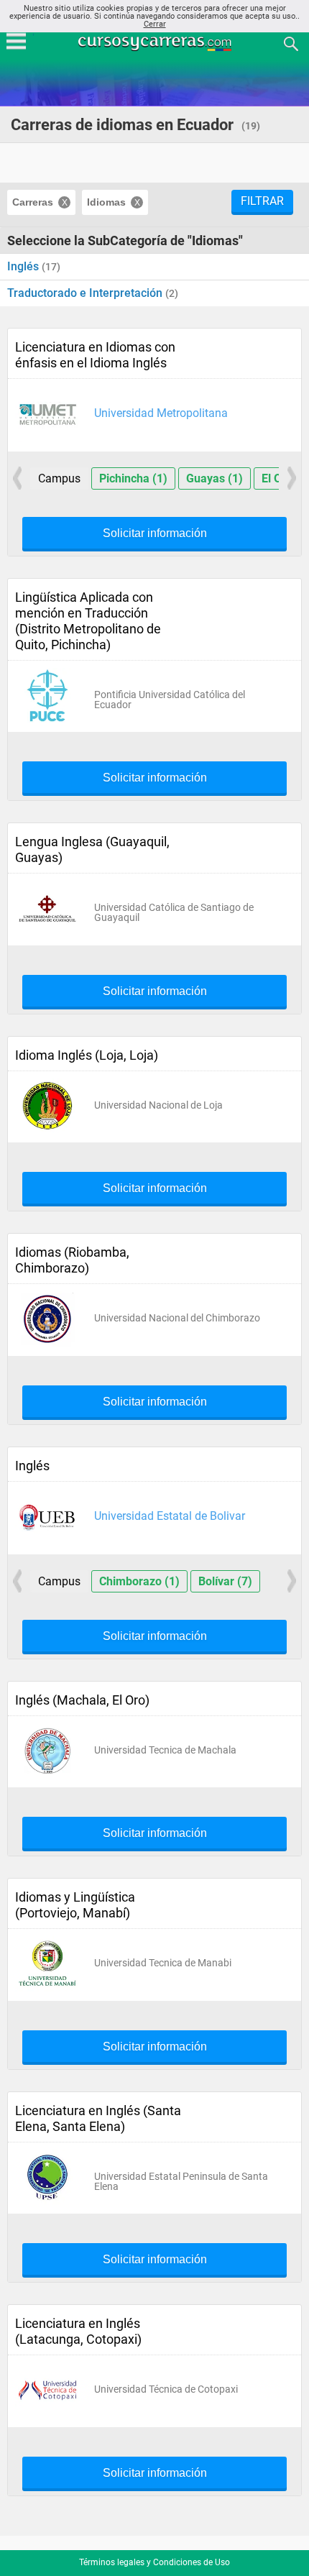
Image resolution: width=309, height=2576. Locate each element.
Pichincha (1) (133, 478)
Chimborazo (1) (139, 1581)
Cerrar (155, 24)
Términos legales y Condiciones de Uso (154, 2562)
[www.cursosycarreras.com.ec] (156, 43)
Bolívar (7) (225, 1581)
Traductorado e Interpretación (86, 293)
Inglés (24, 266)
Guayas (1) (215, 478)
